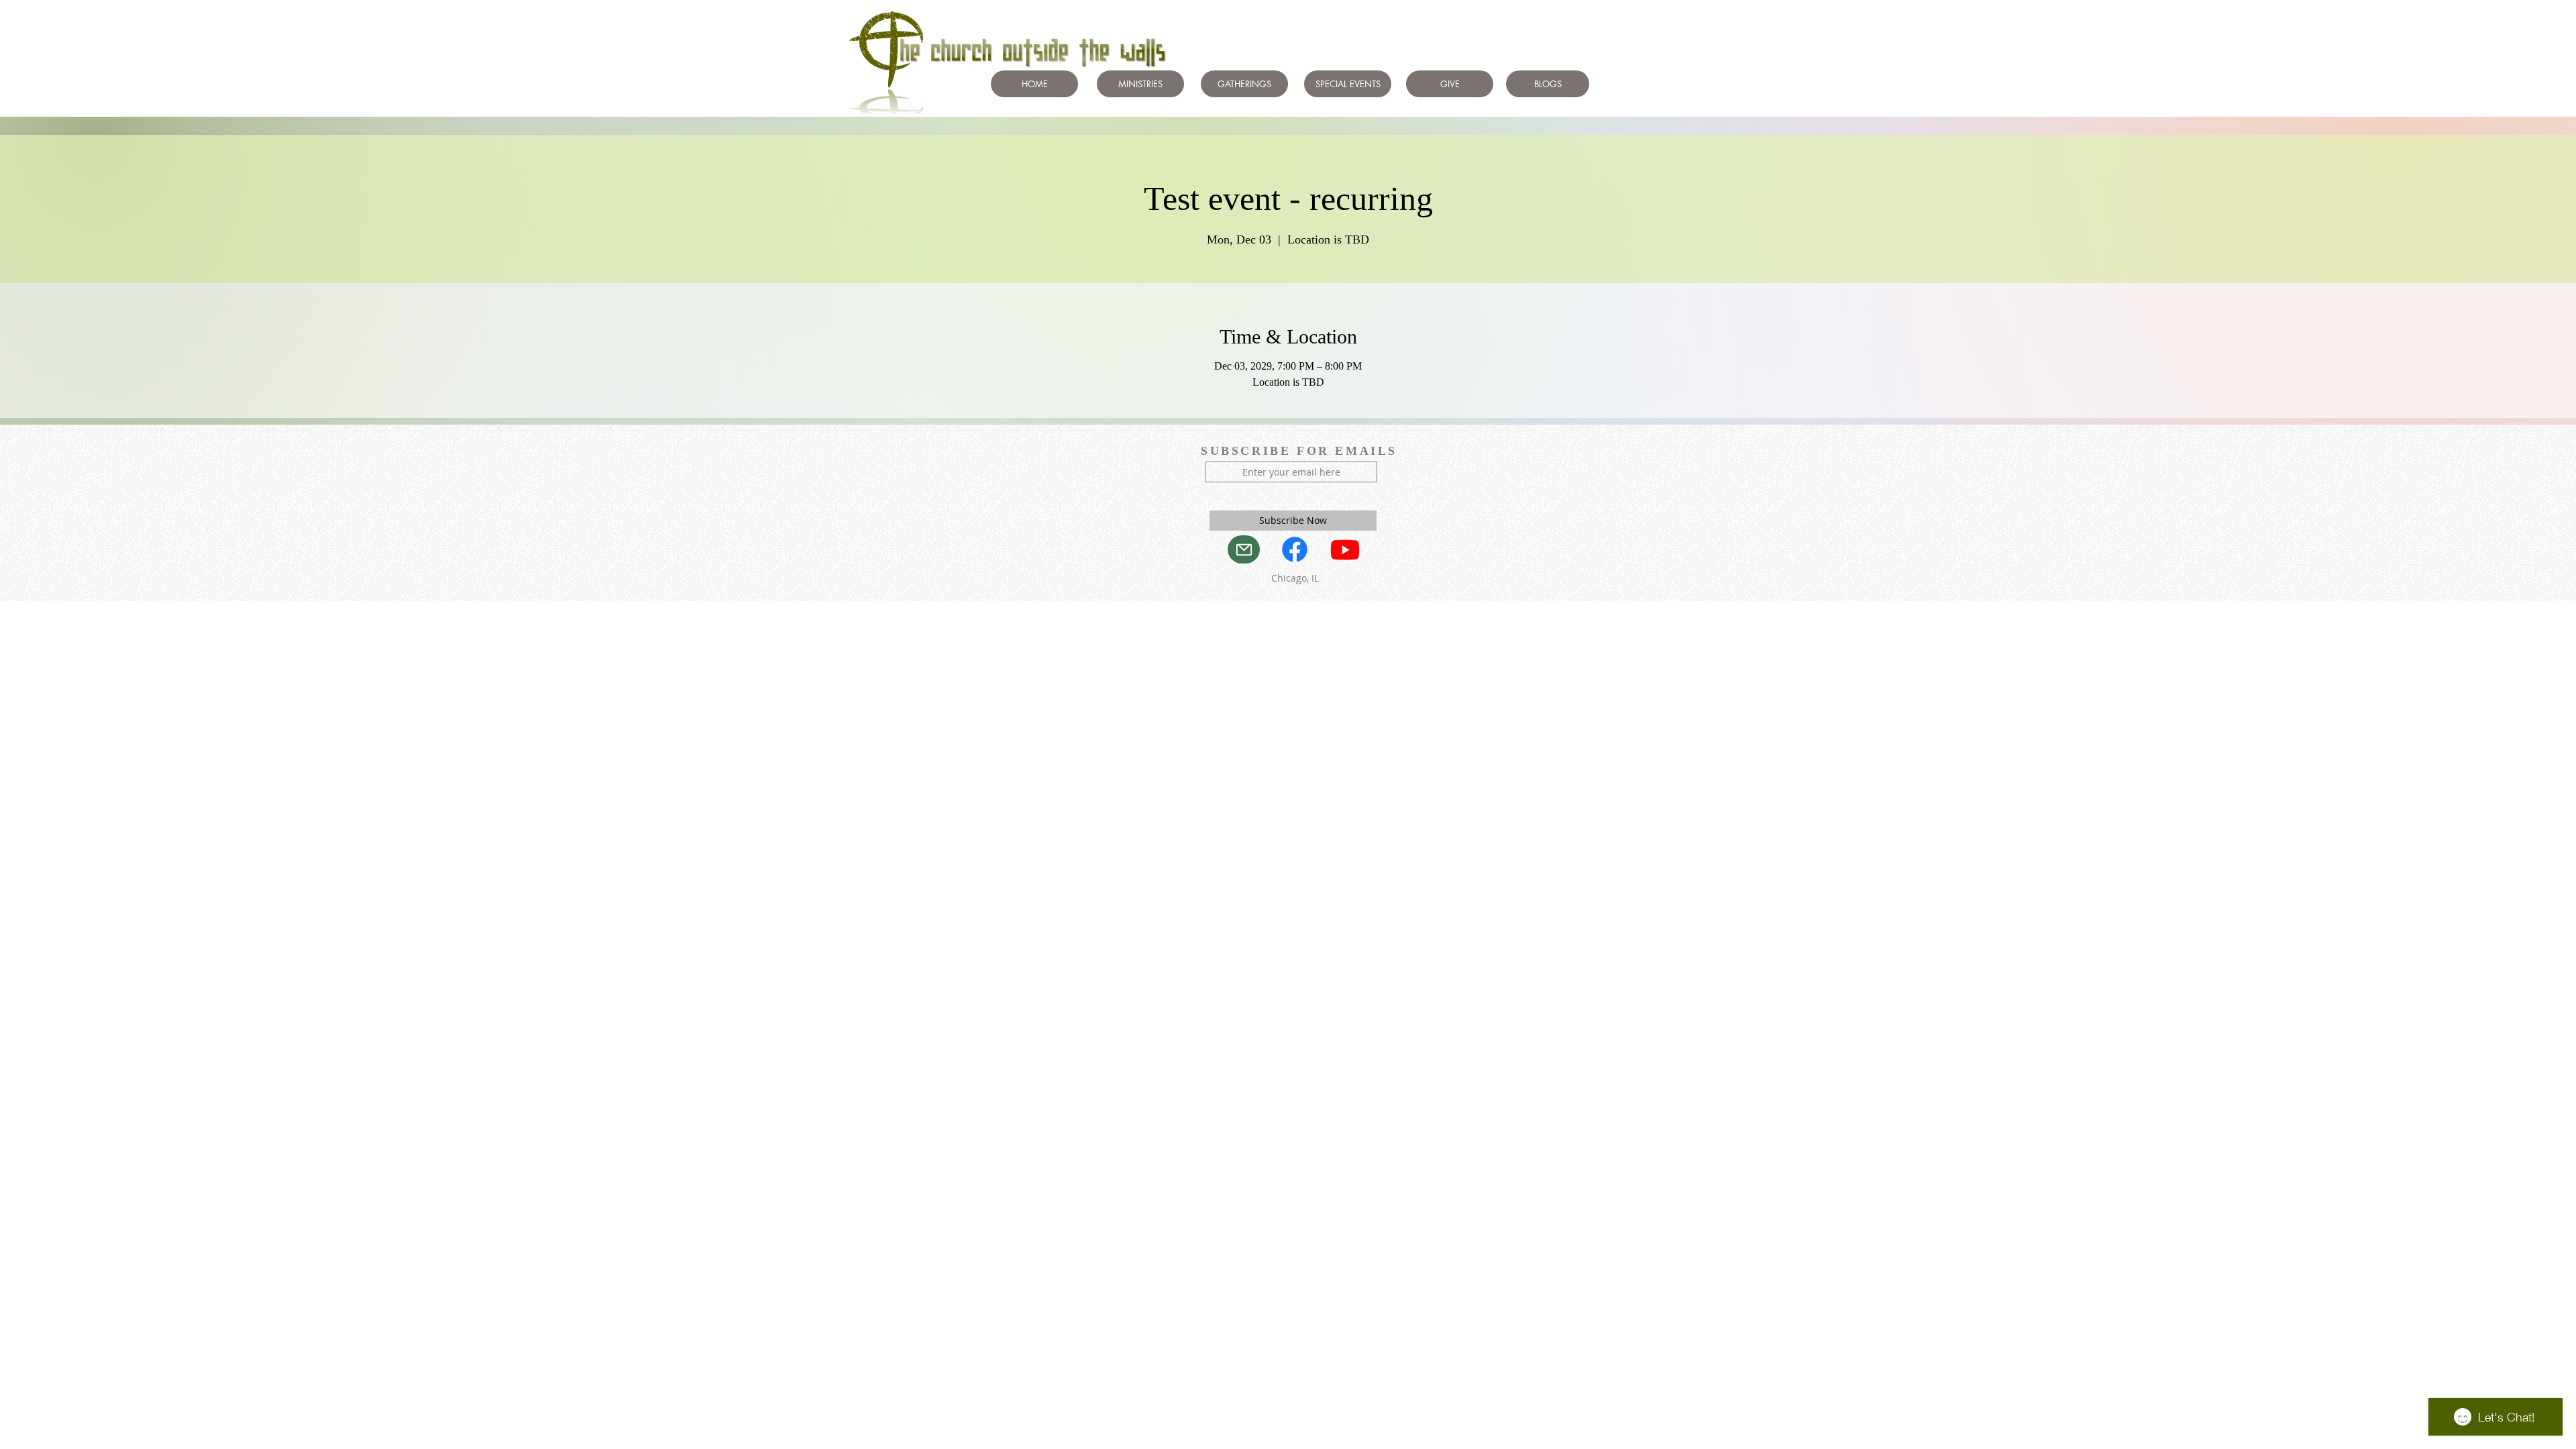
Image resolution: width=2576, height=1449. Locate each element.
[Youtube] (1345, 549)
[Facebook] (1295, 549)
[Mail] (1244, 549)
